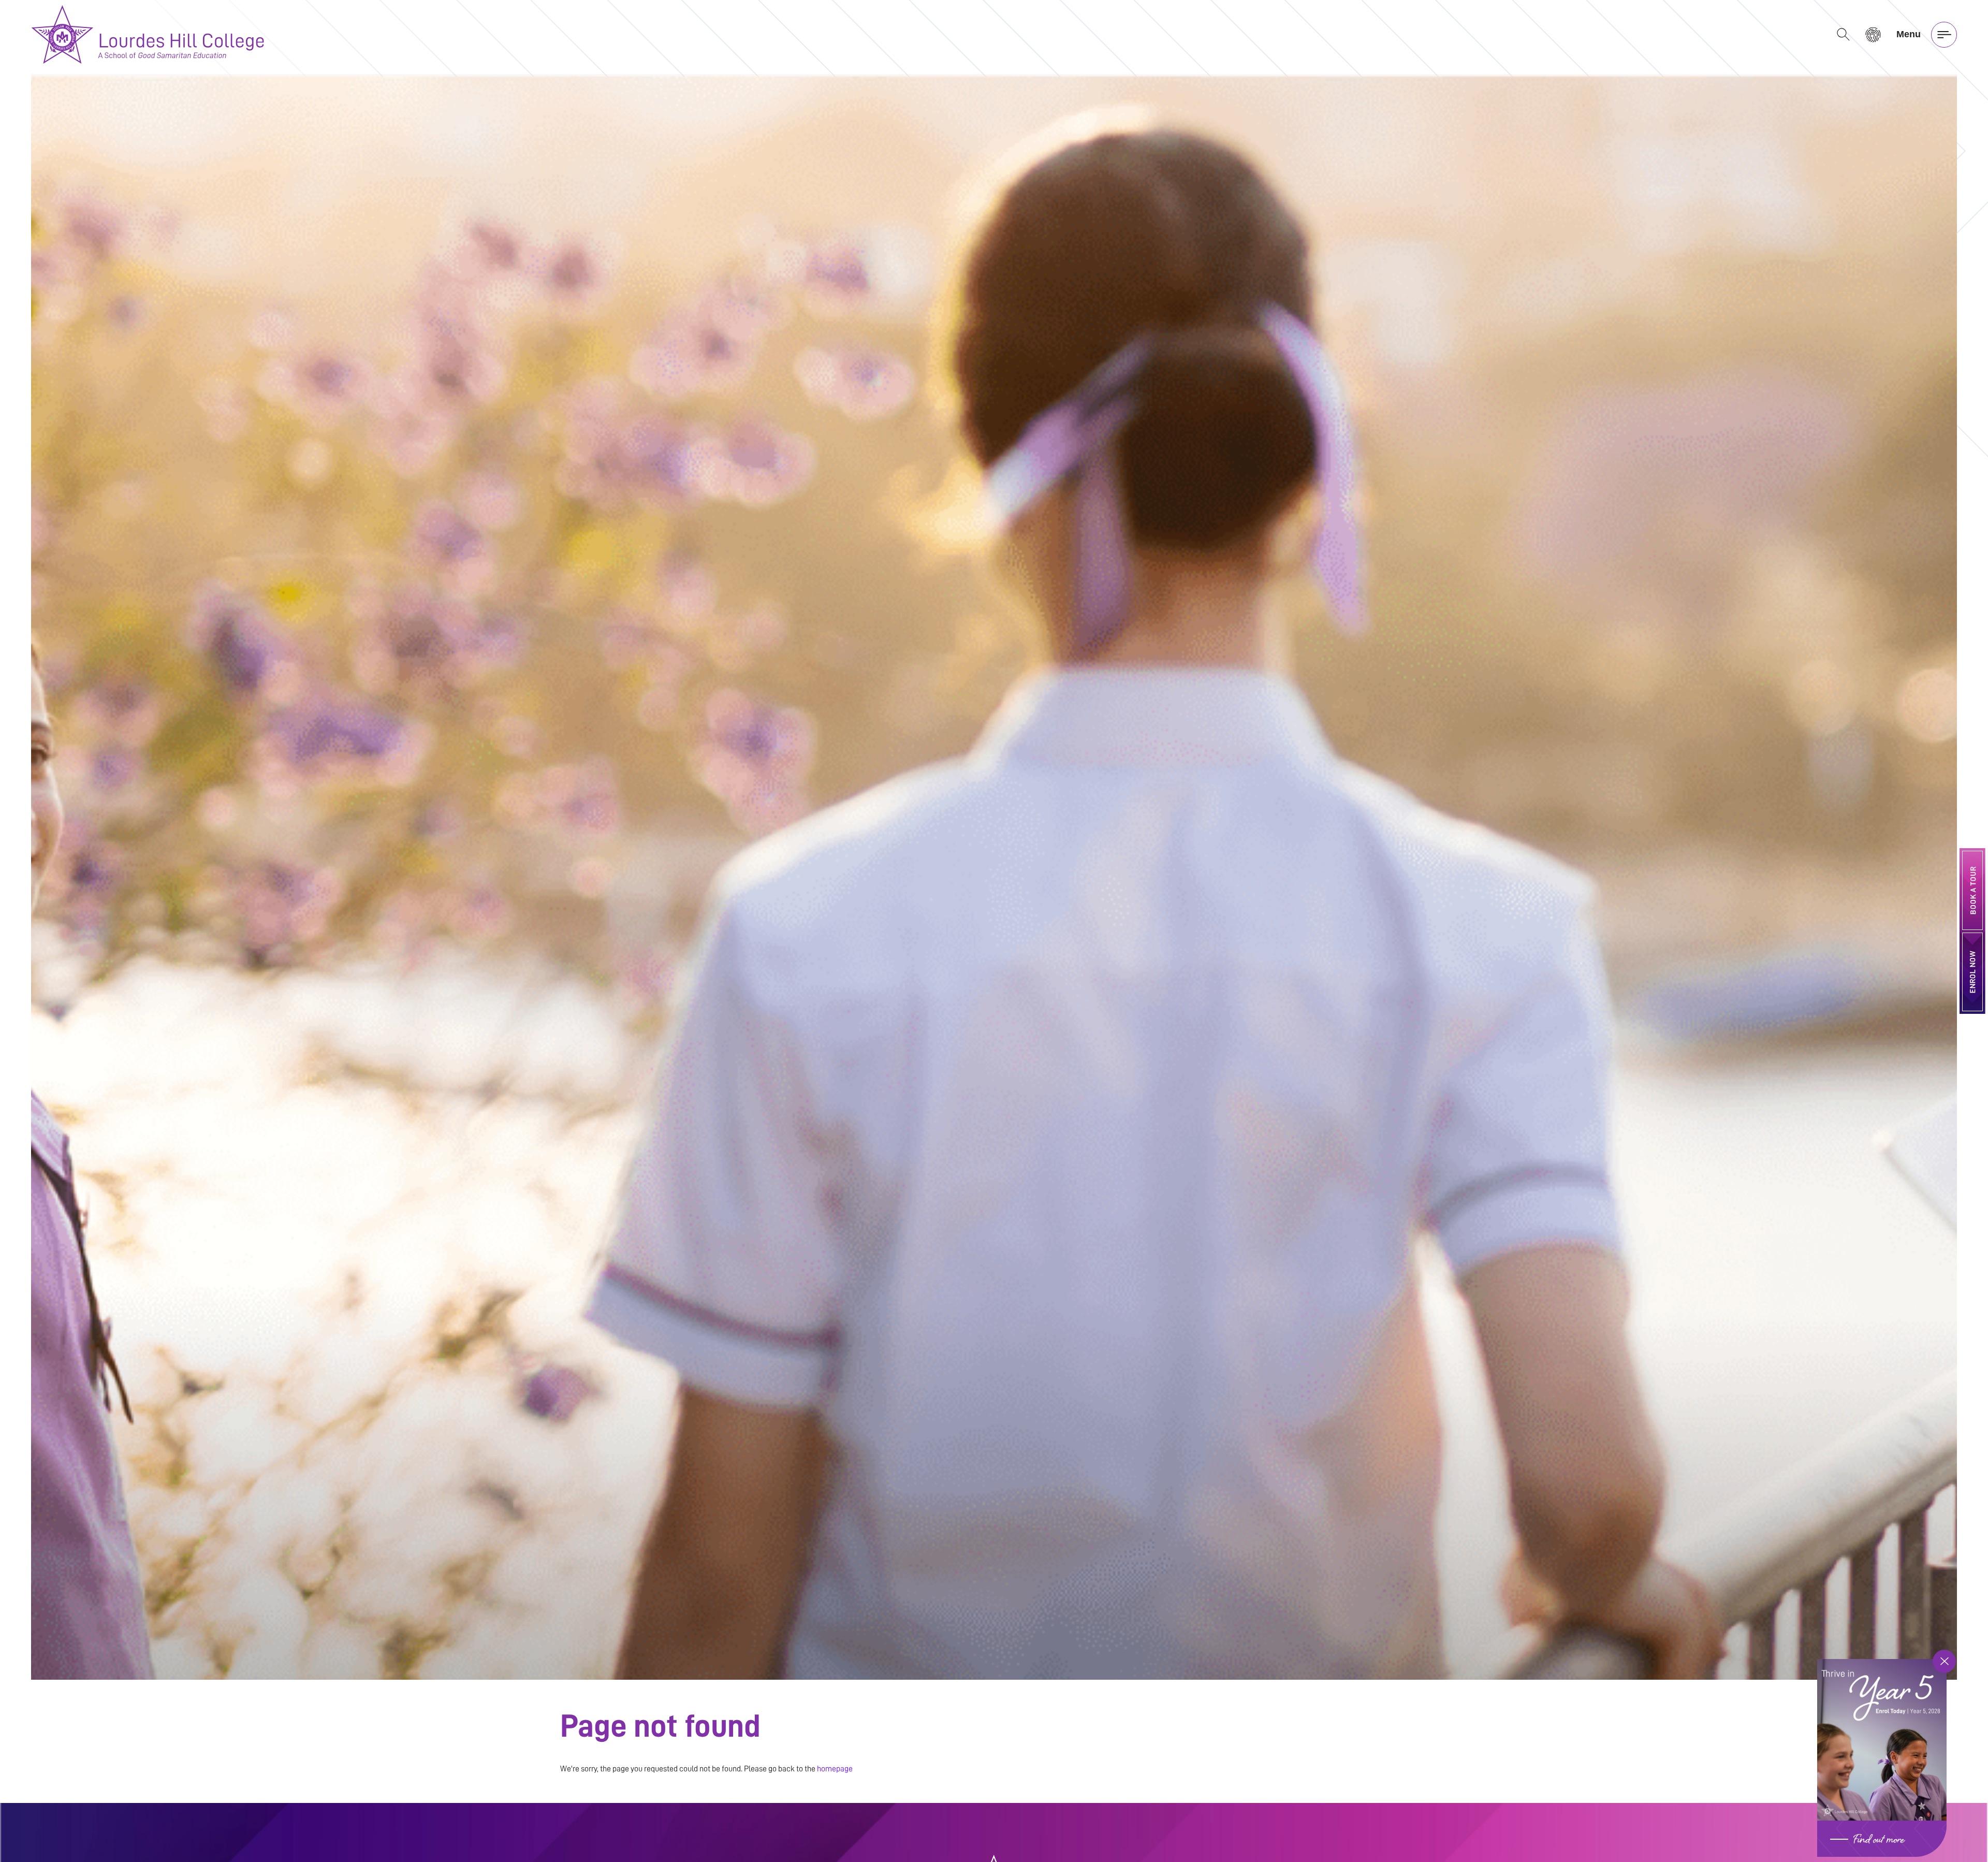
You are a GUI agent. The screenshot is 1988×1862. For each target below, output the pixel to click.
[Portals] (1873, 34)
